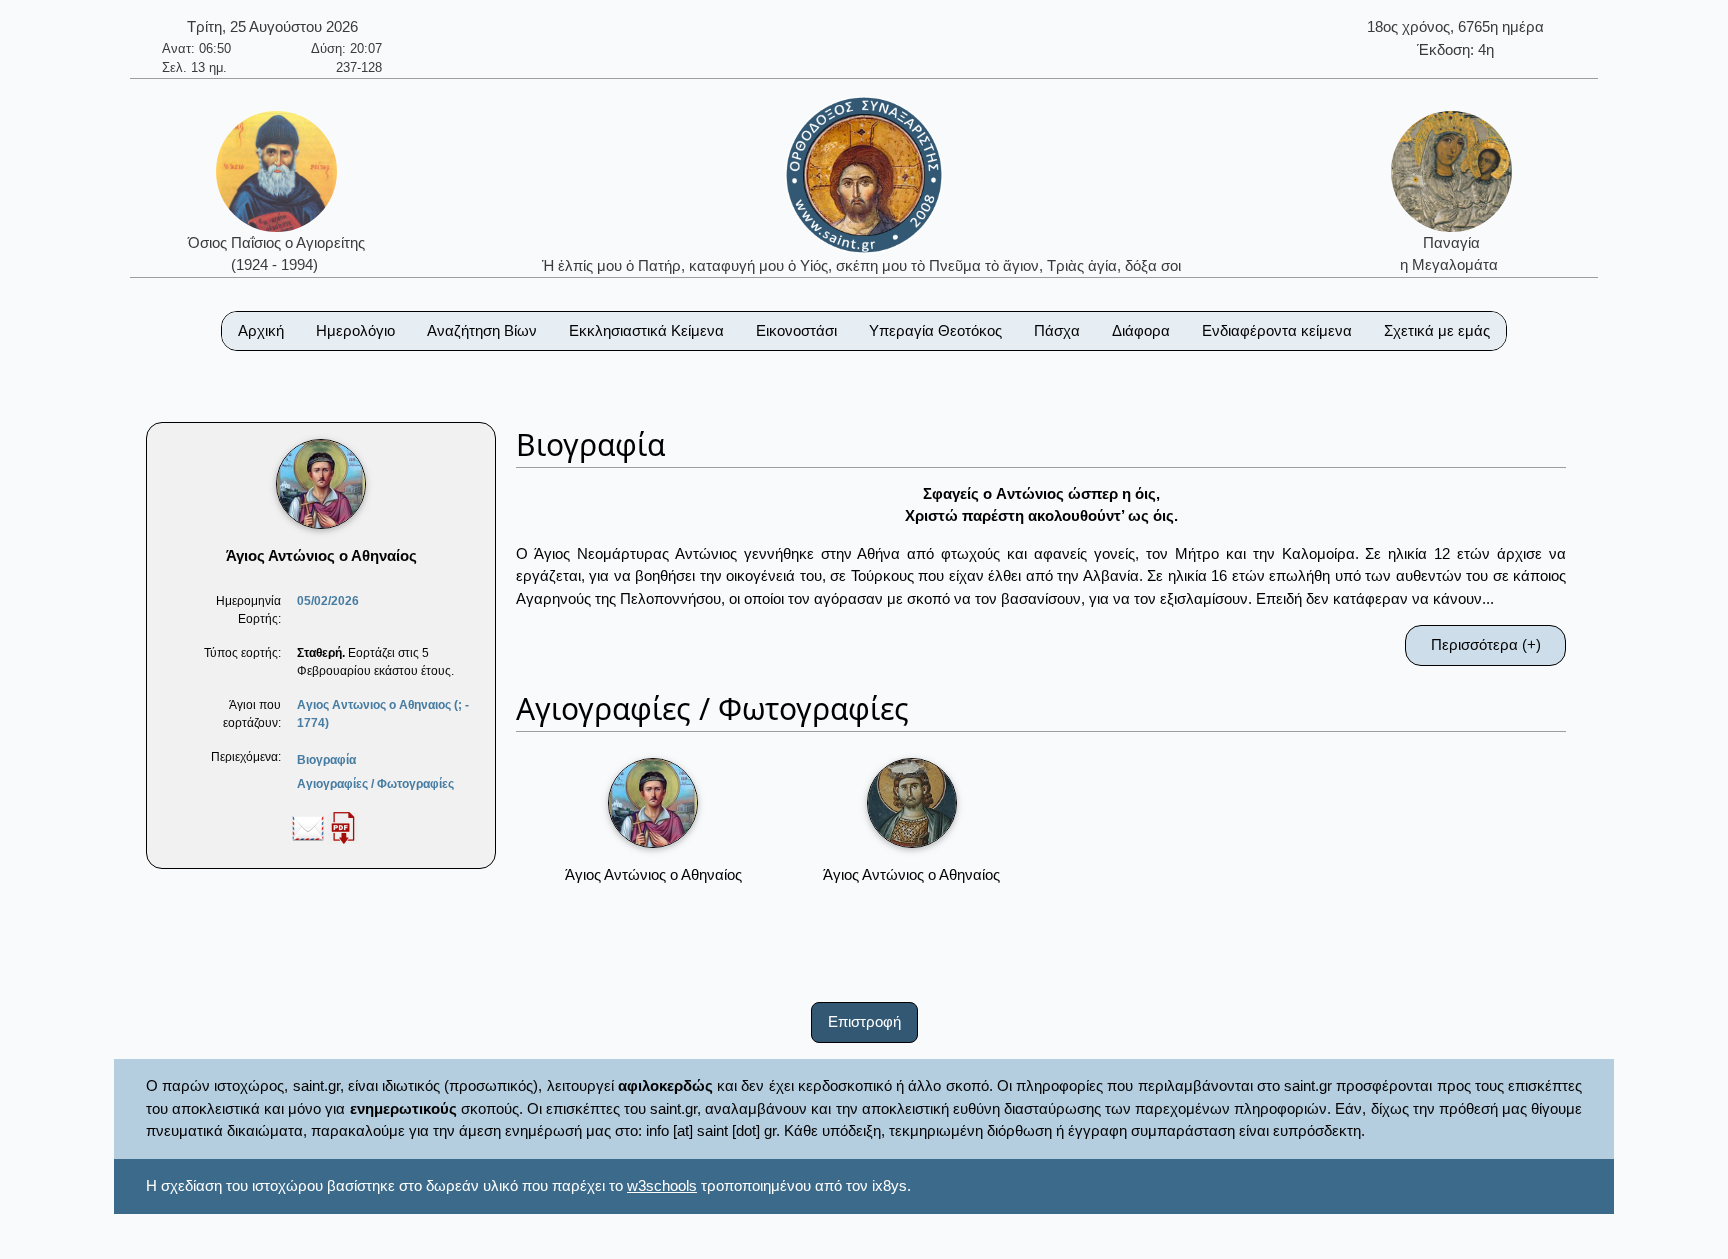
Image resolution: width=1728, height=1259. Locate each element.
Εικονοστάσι (796, 330)
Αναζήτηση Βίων (482, 330)
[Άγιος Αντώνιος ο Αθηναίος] (653, 803)
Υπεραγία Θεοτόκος (935, 330)
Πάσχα (1057, 330)
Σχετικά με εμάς (1437, 330)
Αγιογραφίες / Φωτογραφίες (375, 784)
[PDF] (343, 827)
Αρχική (261, 330)
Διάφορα (1141, 330)
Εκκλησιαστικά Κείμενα (646, 330)
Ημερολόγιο (355, 330)
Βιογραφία (326, 760)
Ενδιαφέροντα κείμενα (1277, 330)
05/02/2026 (328, 601)
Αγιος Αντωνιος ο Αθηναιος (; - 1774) (383, 714)
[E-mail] (308, 827)
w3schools (662, 1185)
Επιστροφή (864, 1021)
